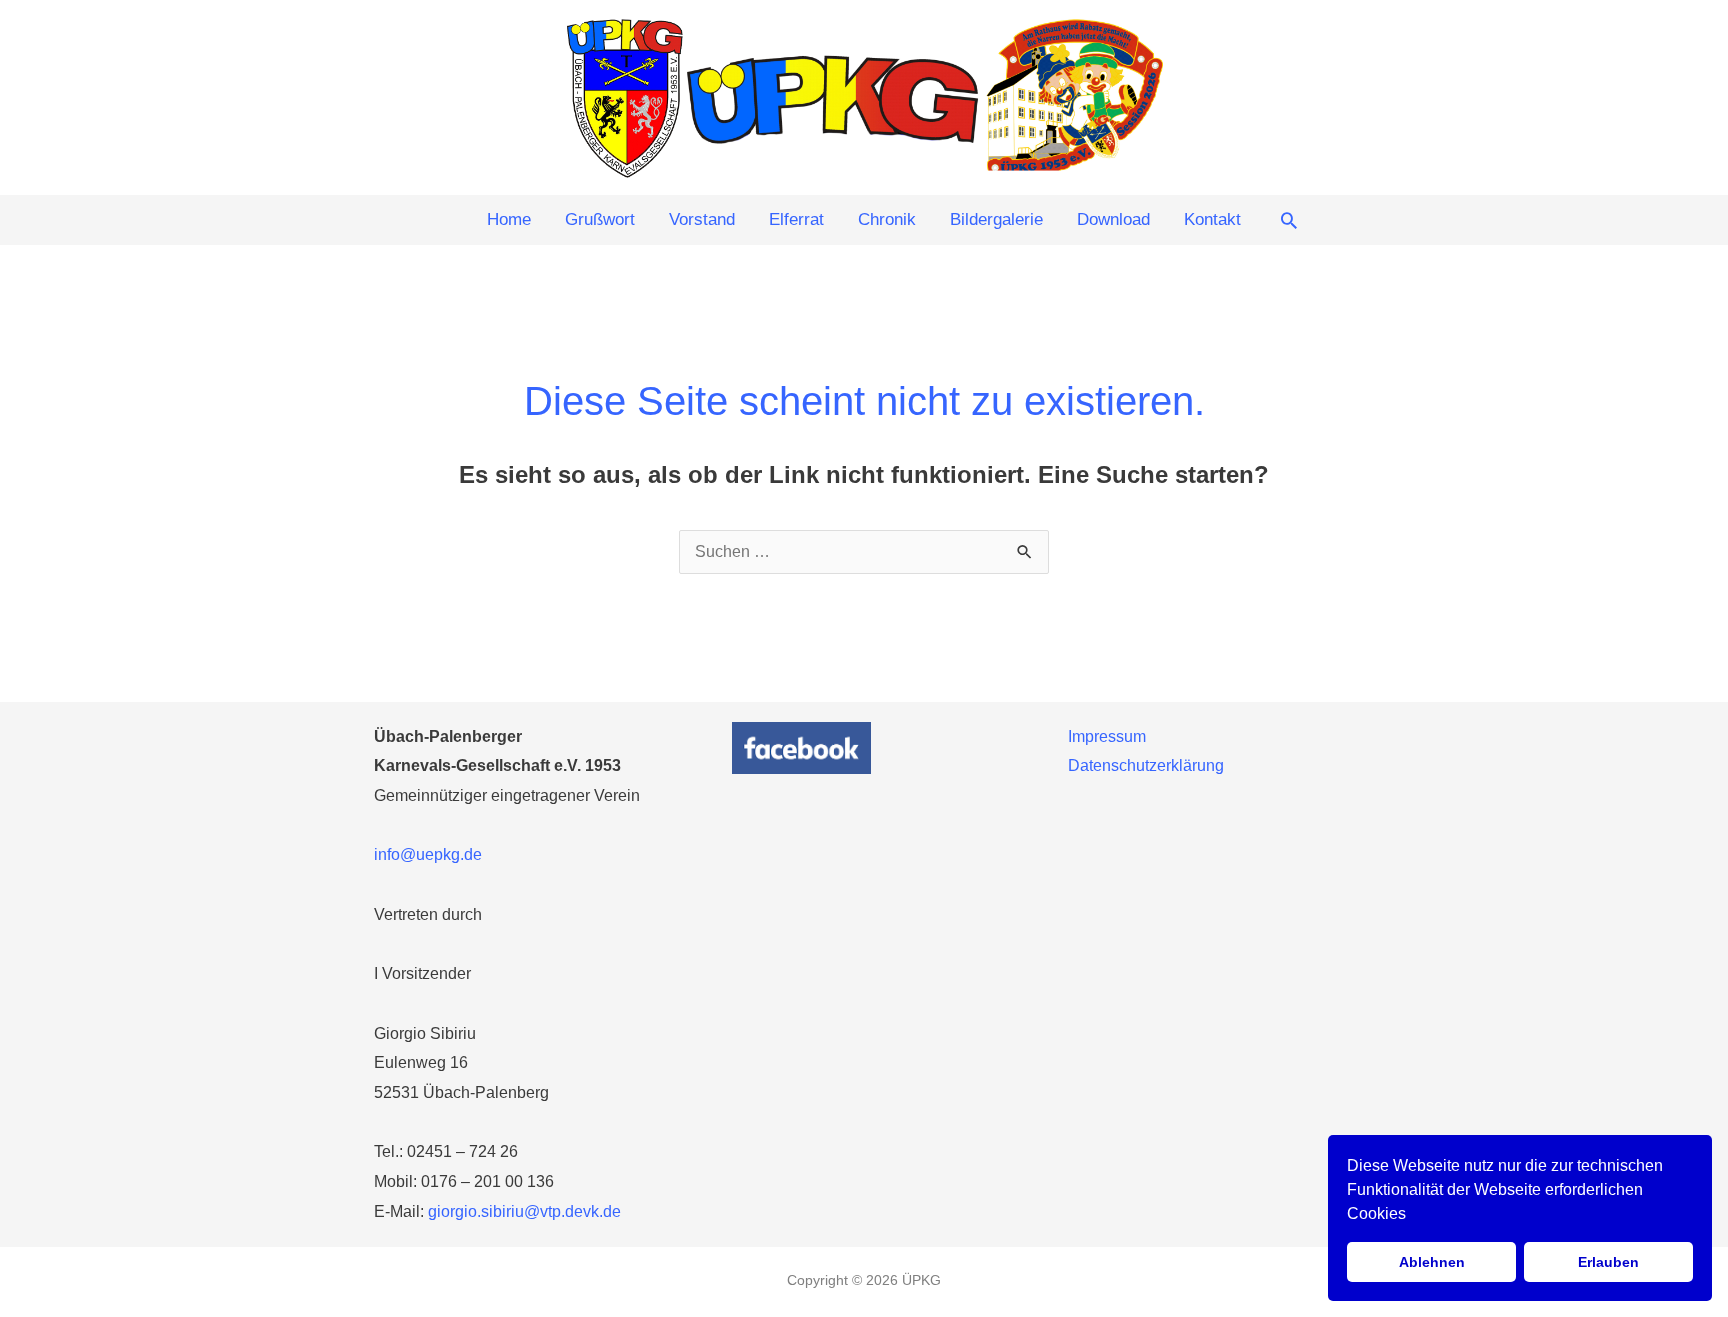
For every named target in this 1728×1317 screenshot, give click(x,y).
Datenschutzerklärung (1146, 765)
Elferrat (796, 219)
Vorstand (702, 219)
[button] (1289, 220)
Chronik (887, 219)
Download (1113, 219)
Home (509, 219)
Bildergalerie (996, 219)
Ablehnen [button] (1432, 1262)
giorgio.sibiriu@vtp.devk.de (524, 1211)
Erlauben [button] (1608, 1262)
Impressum (1107, 736)
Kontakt (1212, 219)
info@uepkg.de (428, 854)
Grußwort (600, 219)
